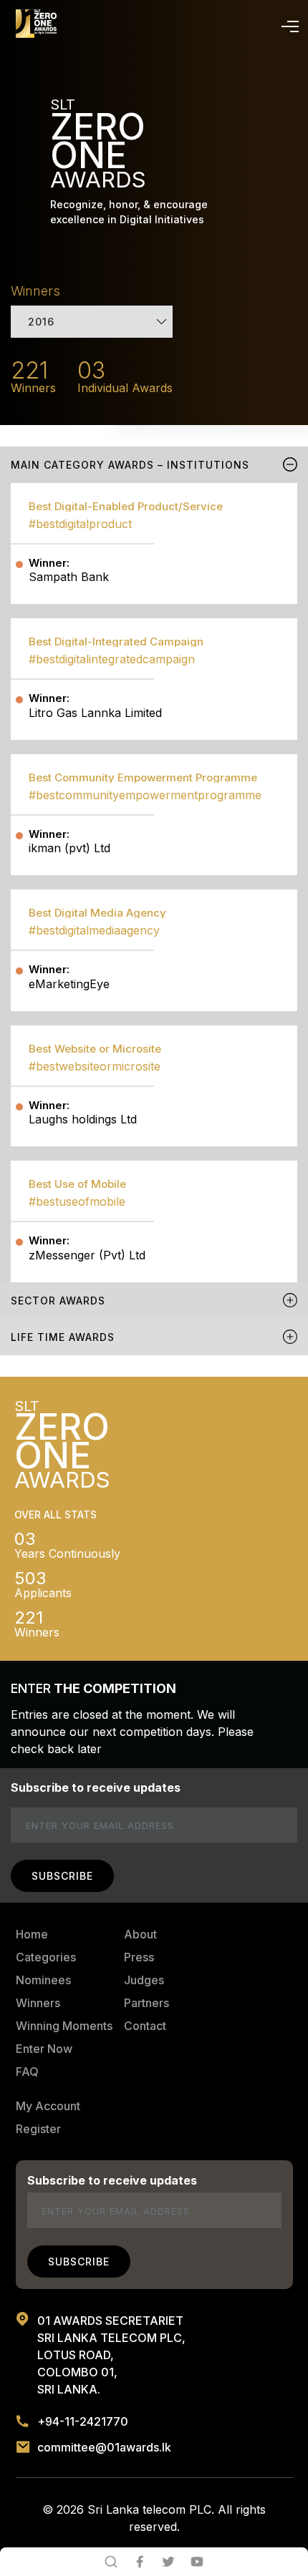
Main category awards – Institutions (130, 465)
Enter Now (44, 2049)
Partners (146, 2003)
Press (139, 1957)
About (140, 1934)
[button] (287, 24)
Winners (38, 2003)
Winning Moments (64, 2026)
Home (32, 1934)
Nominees (43, 1980)
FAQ (27, 2072)
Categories (46, 1957)
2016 (41, 322)
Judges (144, 1980)
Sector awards (58, 1301)
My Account (48, 2106)
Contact (145, 2026)
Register (38, 2129)
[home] (37, 24)
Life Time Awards (63, 1337)
